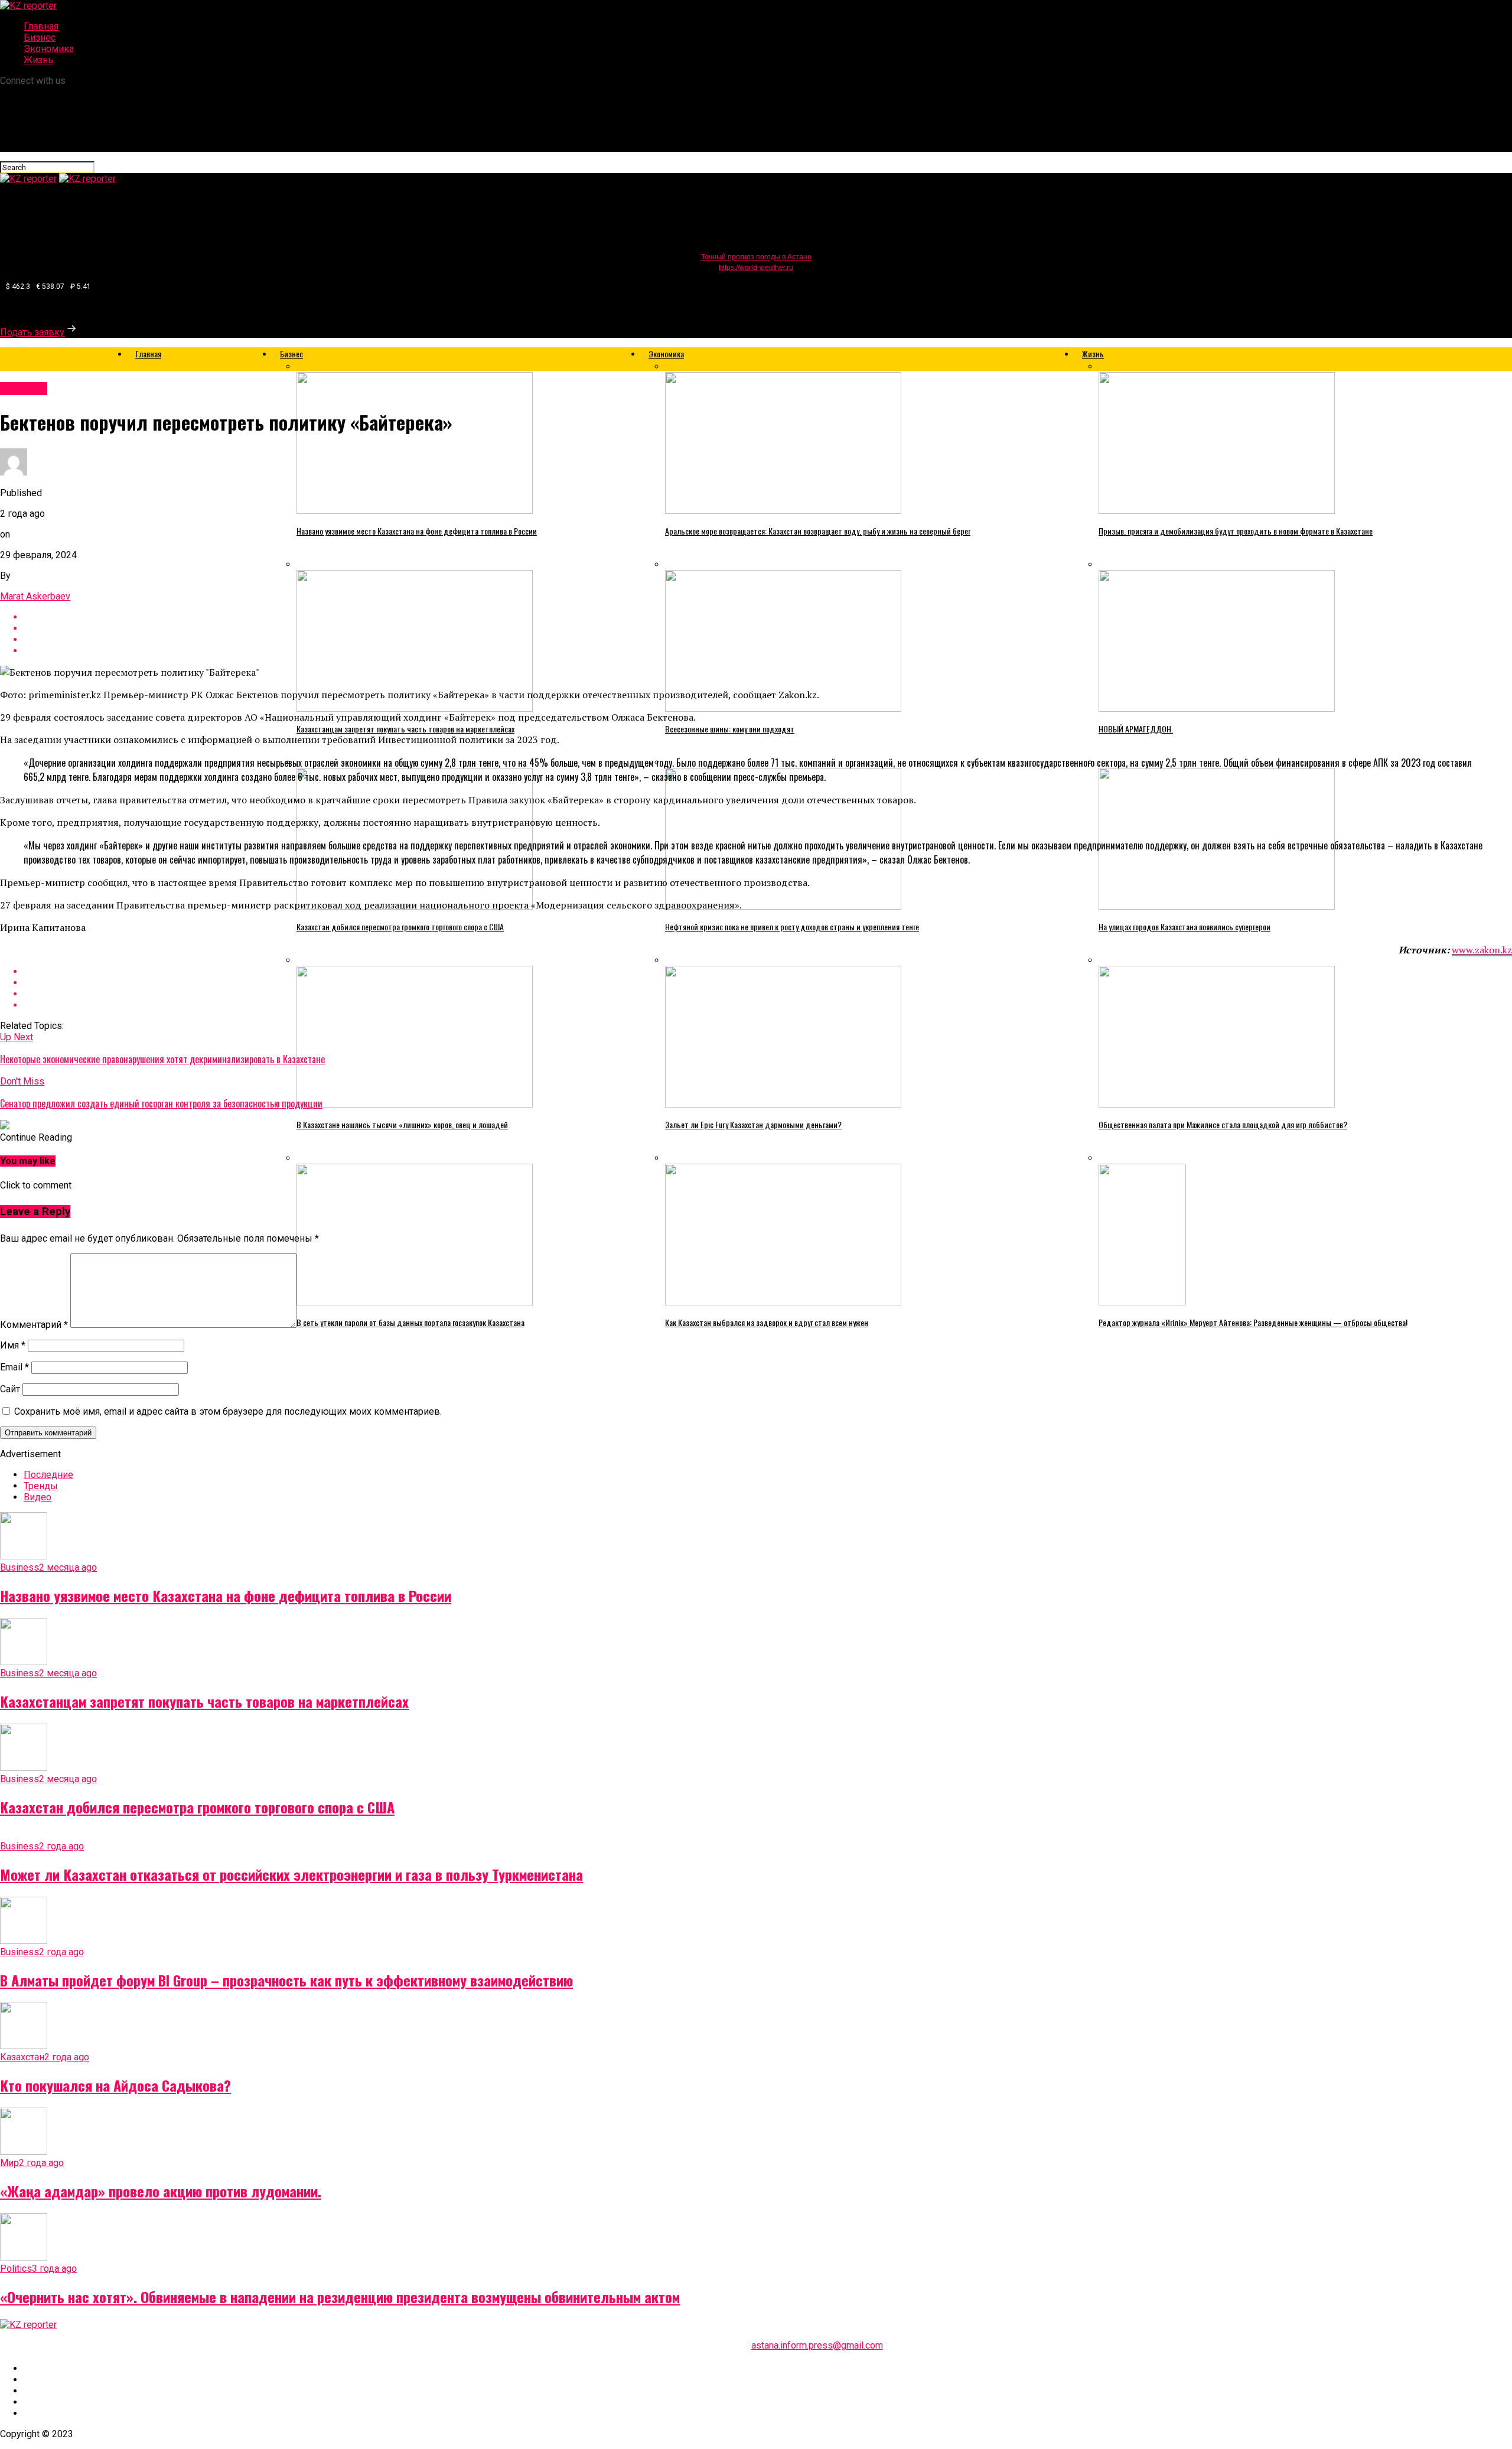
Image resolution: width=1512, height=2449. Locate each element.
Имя (13, 1345)
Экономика (49, 49)
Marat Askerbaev (35, 596)
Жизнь (38, 60)
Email (14, 1367)
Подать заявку (32, 332)
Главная (41, 26)
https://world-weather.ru (756, 268)
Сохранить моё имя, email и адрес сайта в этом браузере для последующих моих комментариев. (228, 1411)
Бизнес (40, 38)
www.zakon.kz (1482, 950)
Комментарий (34, 1325)
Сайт (10, 1389)
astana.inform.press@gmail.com (817, 2345)
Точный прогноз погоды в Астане (756, 257)
